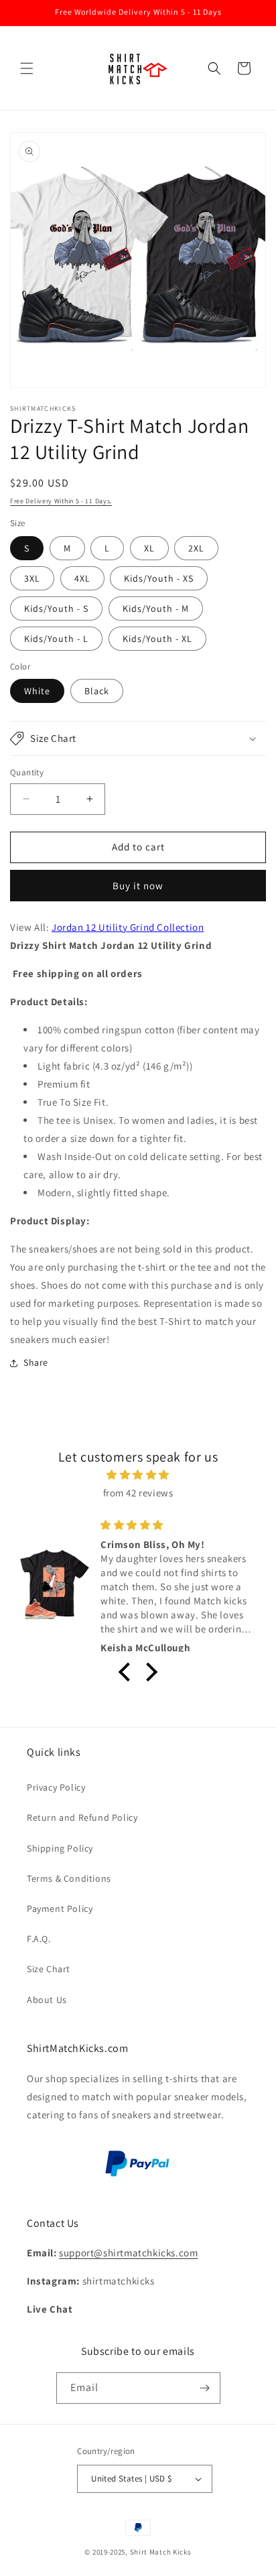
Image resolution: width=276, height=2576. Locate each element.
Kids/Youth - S (56, 608)
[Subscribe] (205, 2388)
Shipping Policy (60, 1848)
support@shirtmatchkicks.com (128, 2253)
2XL (196, 548)
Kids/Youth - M (156, 608)
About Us (47, 2000)
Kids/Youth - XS (159, 578)
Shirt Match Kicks (161, 2552)
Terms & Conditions (69, 1878)
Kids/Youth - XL (157, 639)
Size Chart (49, 1969)
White (37, 691)
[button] (27, 68)
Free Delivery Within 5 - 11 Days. (61, 501)
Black (97, 691)
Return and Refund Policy (82, 1817)
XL (149, 548)
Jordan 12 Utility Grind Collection (128, 927)
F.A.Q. (39, 1939)
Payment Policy (60, 1909)
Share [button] (36, 1362)
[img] (138, 1475)
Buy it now (138, 886)
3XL (32, 578)
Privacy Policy (56, 1787)
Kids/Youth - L (56, 639)
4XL (82, 578)
